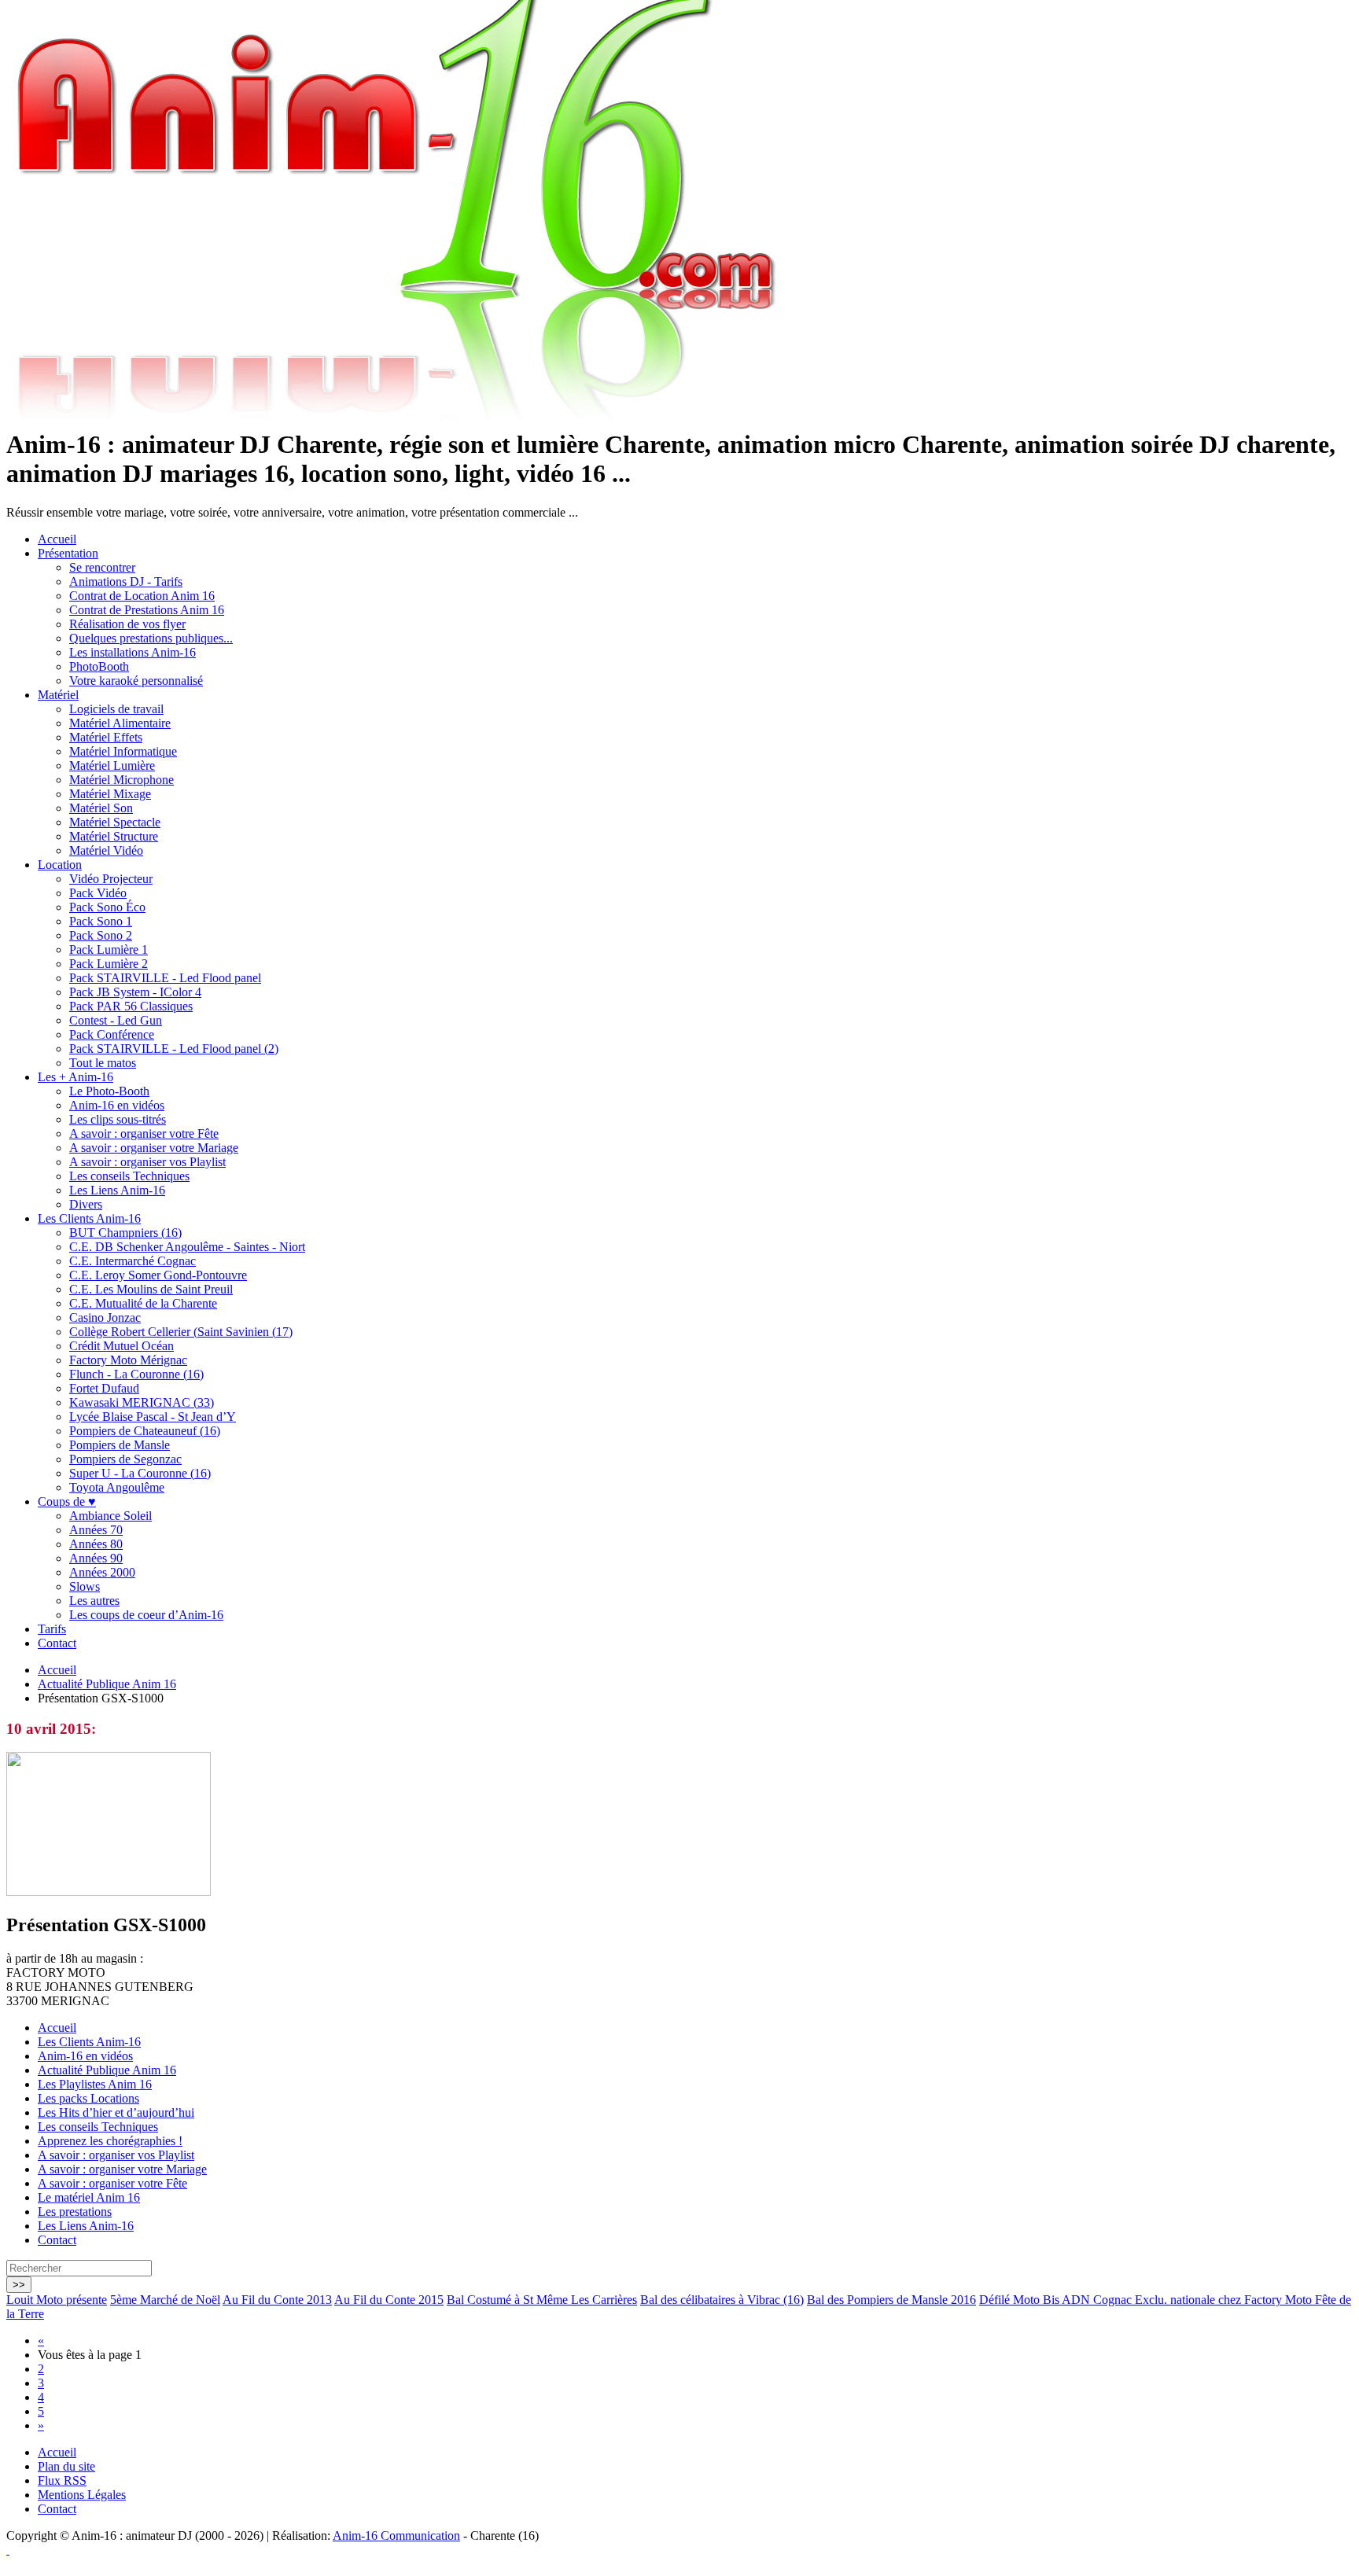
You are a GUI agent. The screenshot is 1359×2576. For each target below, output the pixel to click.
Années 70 (96, 1530)
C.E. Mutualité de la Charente (143, 1303)
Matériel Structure (114, 836)
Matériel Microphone (122, 780)
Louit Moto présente (57, 2300)
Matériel (58, 695)
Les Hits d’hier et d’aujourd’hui (116, 2112)
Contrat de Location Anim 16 (142, 596)
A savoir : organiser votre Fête (144, 1133)
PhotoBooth (99, 666)
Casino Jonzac (105, 1317)
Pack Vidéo (98, 893)
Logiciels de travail (116, 709)
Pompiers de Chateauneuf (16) (145, 1431)
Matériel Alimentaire (120, 723)
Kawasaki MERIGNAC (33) (142, 1402)
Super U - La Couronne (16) (140, 1473)
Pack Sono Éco (107, 907)
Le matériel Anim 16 (89, 2197)
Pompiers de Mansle (120, 1445)
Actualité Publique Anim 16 (107, 1684)
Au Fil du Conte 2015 (389, 2300)
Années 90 (96, 1558)
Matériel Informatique (123, 751)
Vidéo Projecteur (111, 879)
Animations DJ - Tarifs (126, 581)
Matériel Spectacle (115, 822)
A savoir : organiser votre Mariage (154, 1148)
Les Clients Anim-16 (89, 1218)
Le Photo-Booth (109, 1091)
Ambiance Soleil (110, 1516)
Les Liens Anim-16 (117, 1190)
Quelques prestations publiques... (151, 638)
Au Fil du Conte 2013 (277, 2300)
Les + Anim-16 (75, 1077)
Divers (86, 1204)
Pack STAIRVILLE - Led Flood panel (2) (174, 1049)
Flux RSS (62, 2480)
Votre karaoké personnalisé (136, 681)
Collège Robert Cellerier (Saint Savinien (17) (181, 1332)
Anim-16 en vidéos (117, 1105)
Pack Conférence (112, 1034)
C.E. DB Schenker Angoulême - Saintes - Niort (187, 1247)
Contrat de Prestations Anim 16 (147, 610)
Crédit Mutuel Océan (122, 1346)
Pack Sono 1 (101, 921)
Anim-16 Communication (396, 2536)
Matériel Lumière (112, 765)
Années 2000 (102, 1572)
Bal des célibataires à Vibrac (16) (722, 2300)
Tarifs (52, 1629)
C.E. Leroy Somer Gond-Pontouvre (158, 1275)
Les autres (94, 1601)
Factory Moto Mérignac (128, 1360)
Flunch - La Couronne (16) (136, 1374)
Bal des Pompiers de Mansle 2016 (891, 2300)
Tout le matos (103, 1063)
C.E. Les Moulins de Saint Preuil (151, 1289)
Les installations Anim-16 (133, 652)
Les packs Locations (88, 2098)
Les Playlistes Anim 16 (95, 2084)
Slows (85, 1586)
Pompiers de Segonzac (125, 1459)
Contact (57, 1643)
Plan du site (66, 2466)
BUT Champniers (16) (125, 1233)
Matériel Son (101, 808)
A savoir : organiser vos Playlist (147, 1162)
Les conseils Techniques (129, 1176)
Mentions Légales (82, 2495)
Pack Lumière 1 (109, 949)
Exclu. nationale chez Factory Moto (1225, 2300)
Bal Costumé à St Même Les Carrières (542, 2300)
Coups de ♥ (67, 1501)
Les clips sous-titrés (118, 1119)
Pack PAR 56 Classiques (131, 1006)
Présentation (68, 553)
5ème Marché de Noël (165, 2300)
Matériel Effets (106, 737)
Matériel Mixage (110, 794)
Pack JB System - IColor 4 (135, 992)
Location (60, 865)
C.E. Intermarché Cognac (133, 1261)
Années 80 (96, 1544)
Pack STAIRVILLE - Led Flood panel (165, 978)
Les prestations (75, 2212)
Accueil (57, 539)
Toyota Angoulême (117, 1487)
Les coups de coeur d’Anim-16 (146, 1615)
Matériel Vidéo (106, 850)
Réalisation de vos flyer (127, 624)
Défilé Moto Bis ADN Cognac (1057, 2300)
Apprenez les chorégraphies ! (110, 2141)
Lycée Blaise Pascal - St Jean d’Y (153, 1417)
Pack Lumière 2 (109, 964)
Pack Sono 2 (101, 935)
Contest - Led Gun (116, 1020)
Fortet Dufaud (104, 1388)
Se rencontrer (102, 567)
